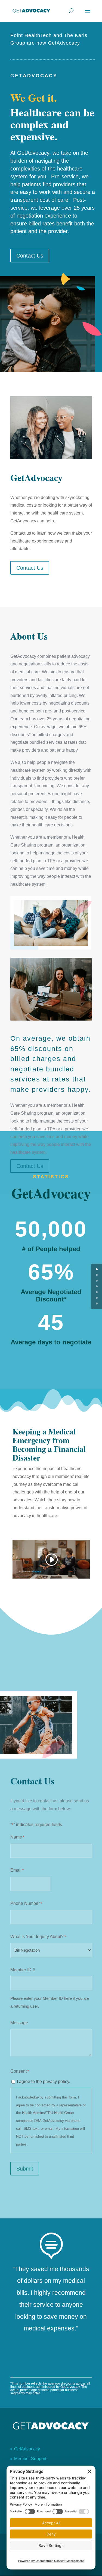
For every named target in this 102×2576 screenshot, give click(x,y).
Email (17, 1870)
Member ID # (23, 1970)
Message (19, 2023)
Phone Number (26, 1903)
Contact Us (30, 256)
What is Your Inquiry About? (38, 1937)
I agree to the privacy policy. (44, 2081)
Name (17, 1837)
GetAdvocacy (27, 2449)
